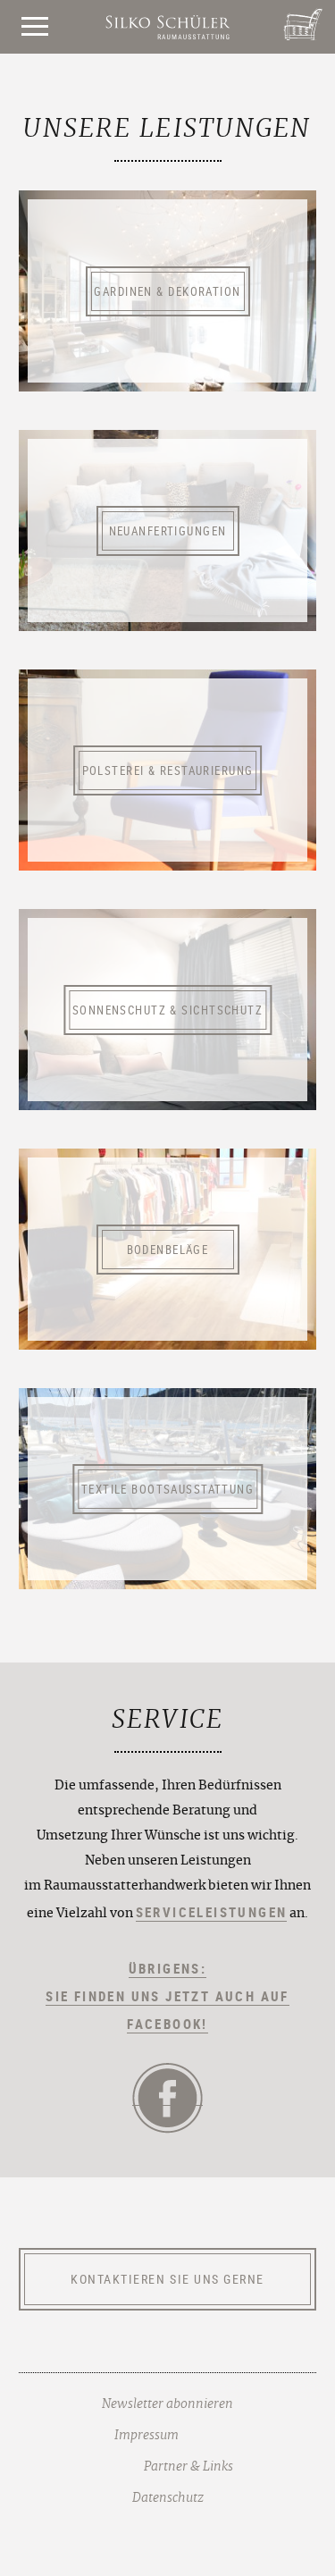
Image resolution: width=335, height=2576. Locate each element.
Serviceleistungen (212, 1912)
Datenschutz (168, 2498)
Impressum (147, 2436)
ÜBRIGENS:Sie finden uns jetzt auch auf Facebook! (167, 1996)
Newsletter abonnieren (167, 2404)
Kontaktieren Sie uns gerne (167, 2279)
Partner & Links (188, 2467)
